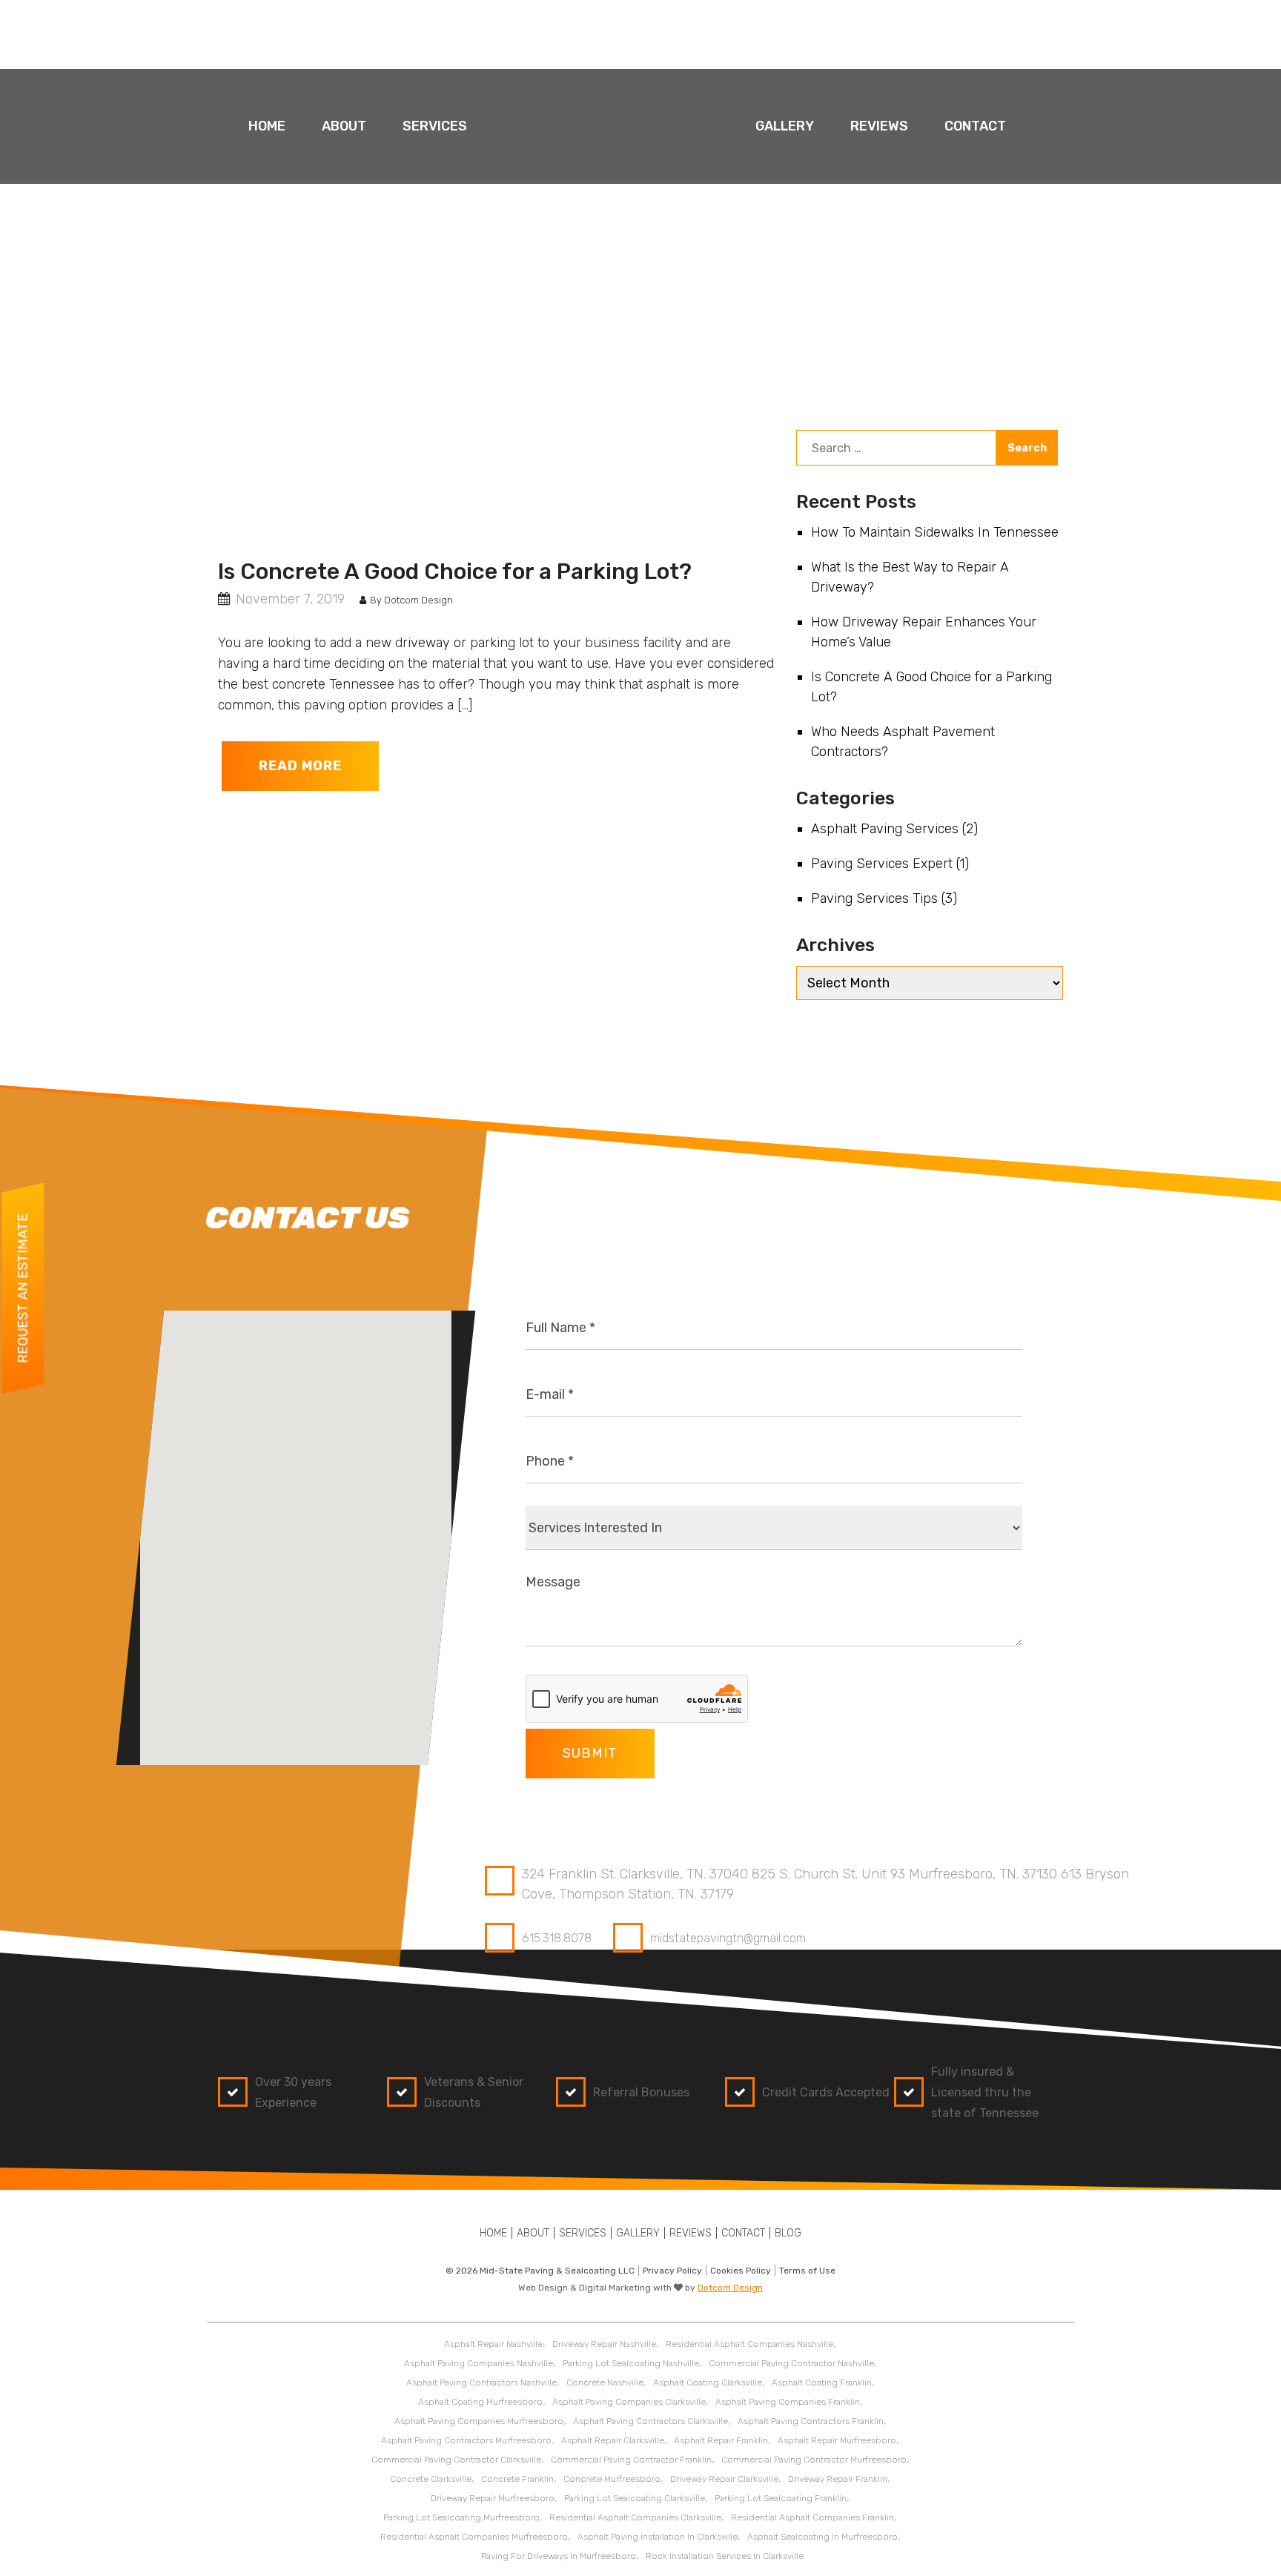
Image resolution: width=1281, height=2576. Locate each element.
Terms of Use (807, 2271)
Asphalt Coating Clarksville (708, 2383)
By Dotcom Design (410, 600)
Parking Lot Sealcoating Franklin (781, 2498)
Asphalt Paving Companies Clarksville (629, 2402)
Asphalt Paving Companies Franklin (788, 2402)
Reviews (879, 126)
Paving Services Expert (882, 864)
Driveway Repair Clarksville (724, 2479)
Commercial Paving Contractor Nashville (791, 2363)
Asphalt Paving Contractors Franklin (811, 2421)
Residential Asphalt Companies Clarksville (635, 2517)
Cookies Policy (741, 2271)
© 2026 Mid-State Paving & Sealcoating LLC (540, 2271)
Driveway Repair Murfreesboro (493, 2498)
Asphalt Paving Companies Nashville (479, 2363)
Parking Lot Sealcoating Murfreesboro (461, 2517)
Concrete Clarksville (431, 2479)
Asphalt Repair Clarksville (613, 2440)
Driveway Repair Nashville (604, 2344)
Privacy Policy (672, 2271)
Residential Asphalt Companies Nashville (749, 2344)
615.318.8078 (557, 1938)
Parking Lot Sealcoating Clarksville (635, 2498)
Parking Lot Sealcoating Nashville (631, 2363)
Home (267, 126)
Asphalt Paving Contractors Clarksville (651, 2421)
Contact (975, 126)
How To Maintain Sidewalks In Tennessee (935, 532)
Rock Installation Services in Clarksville (725, 2556)
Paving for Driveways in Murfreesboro (559, 2556)
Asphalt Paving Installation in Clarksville (658, 2537)
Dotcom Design (730, 2288)
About (344, 126)
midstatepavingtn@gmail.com (728, 1938)
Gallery (785, 126)
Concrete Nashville (605, 2383)
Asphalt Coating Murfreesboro (480, 2402)
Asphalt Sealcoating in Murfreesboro (822, 2537)
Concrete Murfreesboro (612, 2479)
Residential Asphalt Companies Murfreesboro (474, 2537)
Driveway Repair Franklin (838, 2479)
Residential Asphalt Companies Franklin (812, 2517)
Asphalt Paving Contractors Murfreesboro (466, 2440)
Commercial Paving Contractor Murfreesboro (814, 2460)
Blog (788, 2233)
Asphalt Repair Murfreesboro (837, 2440)
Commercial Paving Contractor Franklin (631, 2460)
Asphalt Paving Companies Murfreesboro (479, 2421)
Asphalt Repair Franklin (721, 2440)
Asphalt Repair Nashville (493, 2344)
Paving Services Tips (874, 898)
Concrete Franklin (517, 2479)
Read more (300, 766)
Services (435, 126)
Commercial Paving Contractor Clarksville (456, 2460)
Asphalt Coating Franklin (822, 2383)
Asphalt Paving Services (885, 829)
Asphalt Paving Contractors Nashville (481, 2383)
